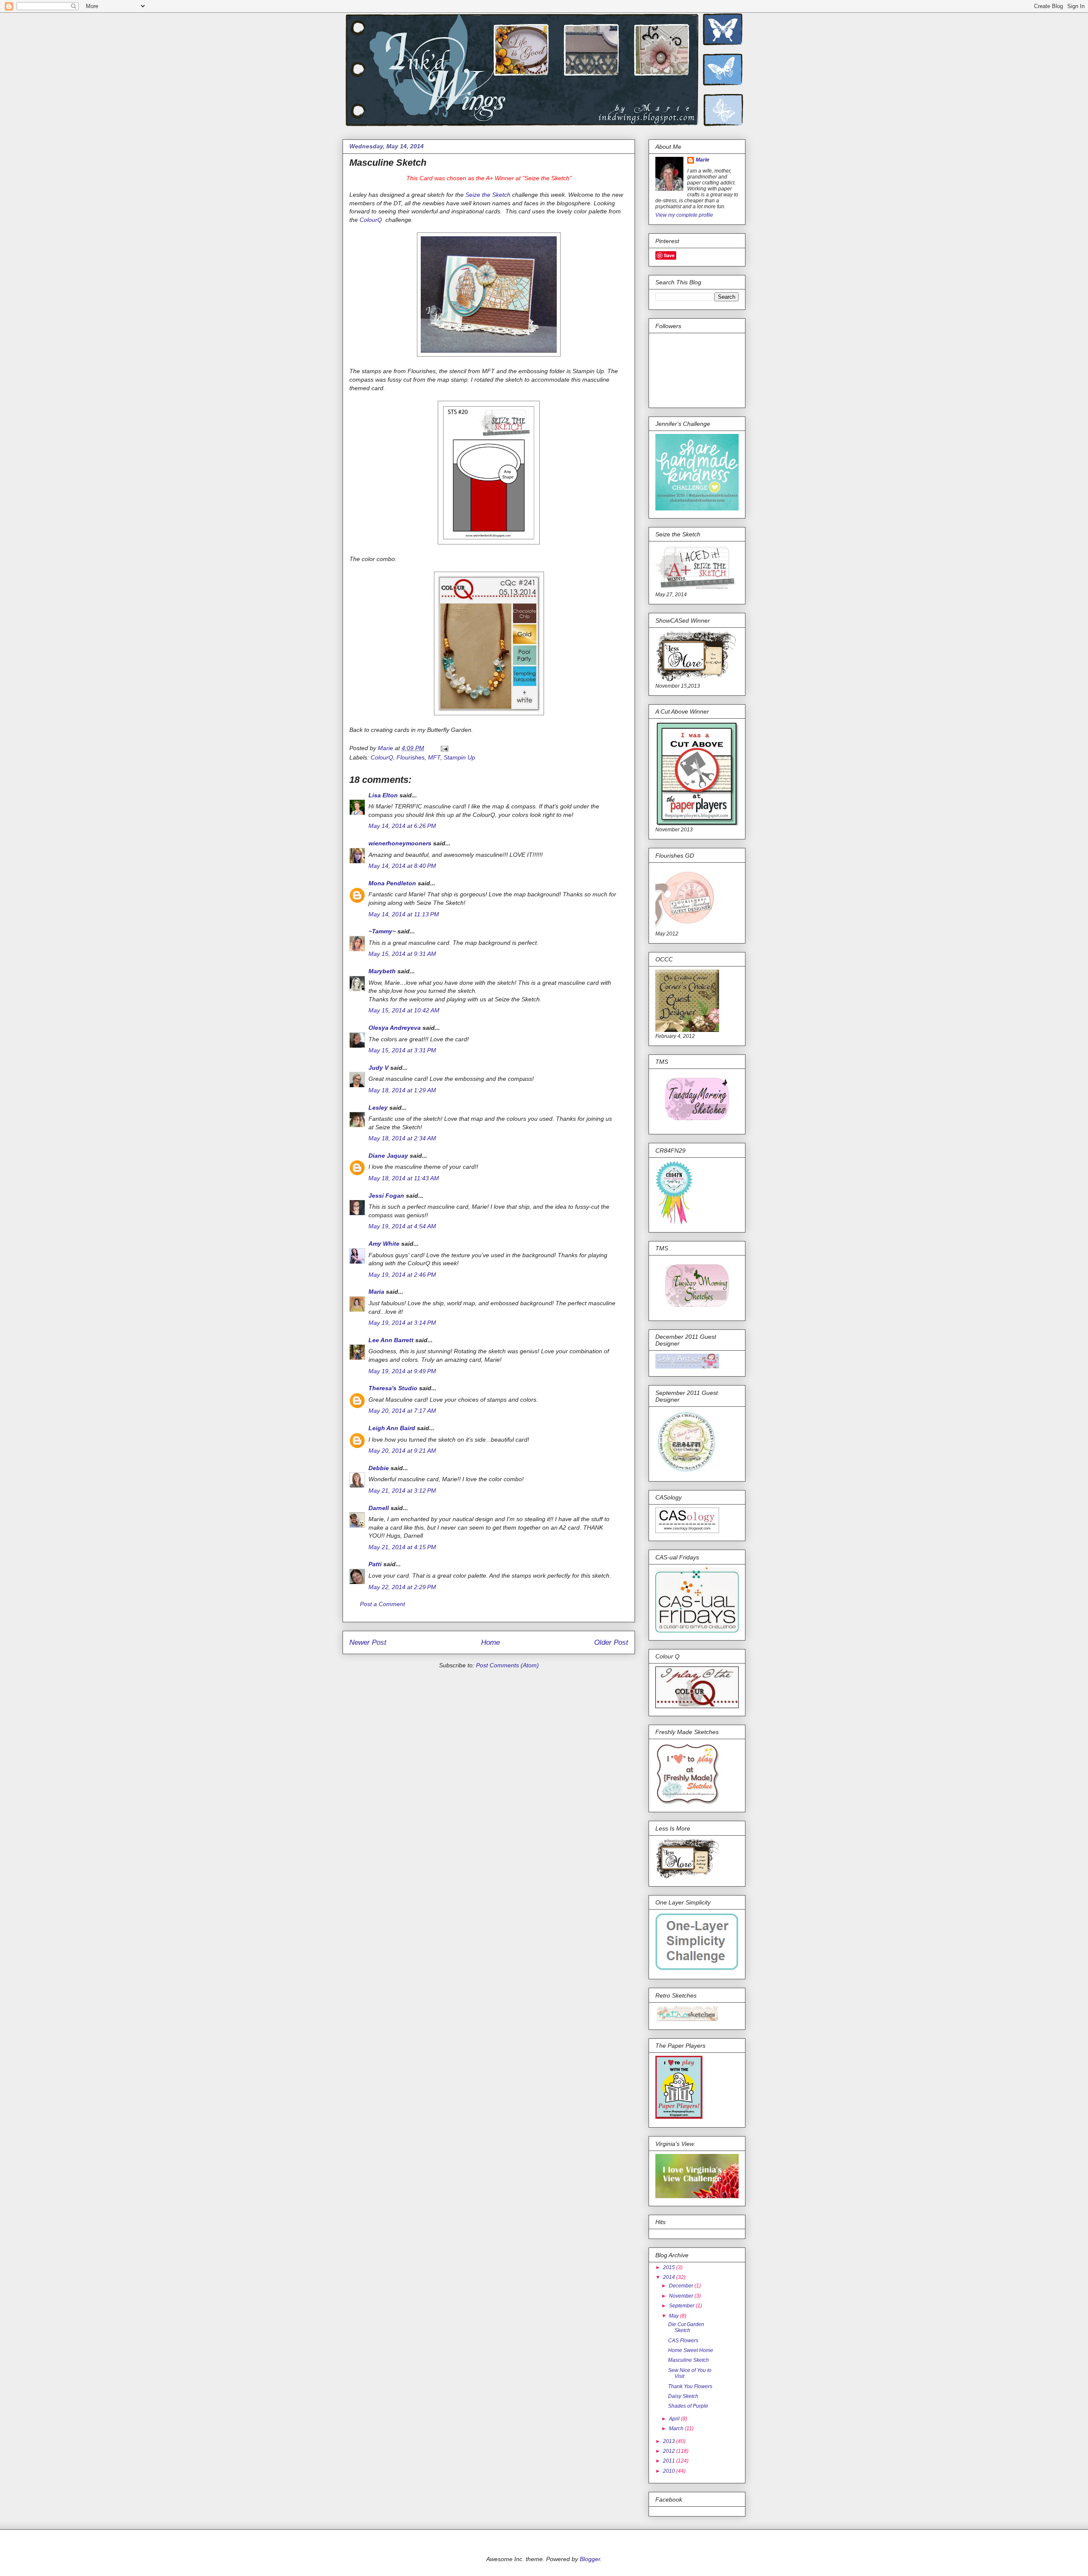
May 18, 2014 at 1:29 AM (402, 1090)
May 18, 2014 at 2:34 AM (402, 1138)
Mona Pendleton (392, 883)
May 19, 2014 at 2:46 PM (402, 1275)
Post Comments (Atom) (507, 1665)
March (677, 2429)
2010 (670, 2471)
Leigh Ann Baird (392, 1428)
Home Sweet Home (691, 2350)
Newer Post (368, 1642)
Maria (376, 1292)
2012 (670, 2451)
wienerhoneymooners (400, 843)
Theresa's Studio (393, 1388)
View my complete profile (684, 215)
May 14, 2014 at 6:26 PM (402, 826)
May (674, 2316)
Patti (375, 1564)
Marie (703, 160)
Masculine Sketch (688, 2360)
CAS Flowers (683, 2341)
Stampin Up (459, 757)
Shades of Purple (688, 2406)
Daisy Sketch (683, 2396)
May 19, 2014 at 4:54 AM (402, 1226)
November (682, 2296)
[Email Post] (444, 748)
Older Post (611, 1642)
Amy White (384, 1244)
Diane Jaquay (388, 1156)
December (682, 2286)
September (682, 2306)
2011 (670, 2461)
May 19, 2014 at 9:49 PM (402, 1371)
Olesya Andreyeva (395, 1028)
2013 (670, 2441)
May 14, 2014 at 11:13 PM (404, 914)
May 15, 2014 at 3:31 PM (402, 1050)
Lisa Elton (383, 795)
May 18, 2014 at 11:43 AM (404, 1178)
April (675, 2419)
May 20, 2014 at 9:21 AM (402, 1451)
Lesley (379, 1108)
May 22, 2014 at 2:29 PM (402, 1587)
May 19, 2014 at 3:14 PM (402, 1323)
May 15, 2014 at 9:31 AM (402, 954)
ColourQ (372, 220)
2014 (670, 2277)
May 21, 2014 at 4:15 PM (402, 1547)
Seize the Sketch (488, 195)
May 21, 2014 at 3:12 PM (402, 1491)
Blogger (590, 2559)
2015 (670, 2267)
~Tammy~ (382, 931)
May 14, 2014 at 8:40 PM (402, 866)
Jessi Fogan (386, 1196)
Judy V (378, 1068)
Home (490, 1642)
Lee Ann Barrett (391, 1340)
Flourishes (411, 757)
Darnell (379, 1508)
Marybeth (382, 971)
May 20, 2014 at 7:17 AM (402, 1411)
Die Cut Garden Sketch (686, 2327)
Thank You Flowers (690, 2386)
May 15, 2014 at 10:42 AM (404, 1010)
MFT (434, 757)
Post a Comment (382, 1604)
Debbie (379, 1468)
